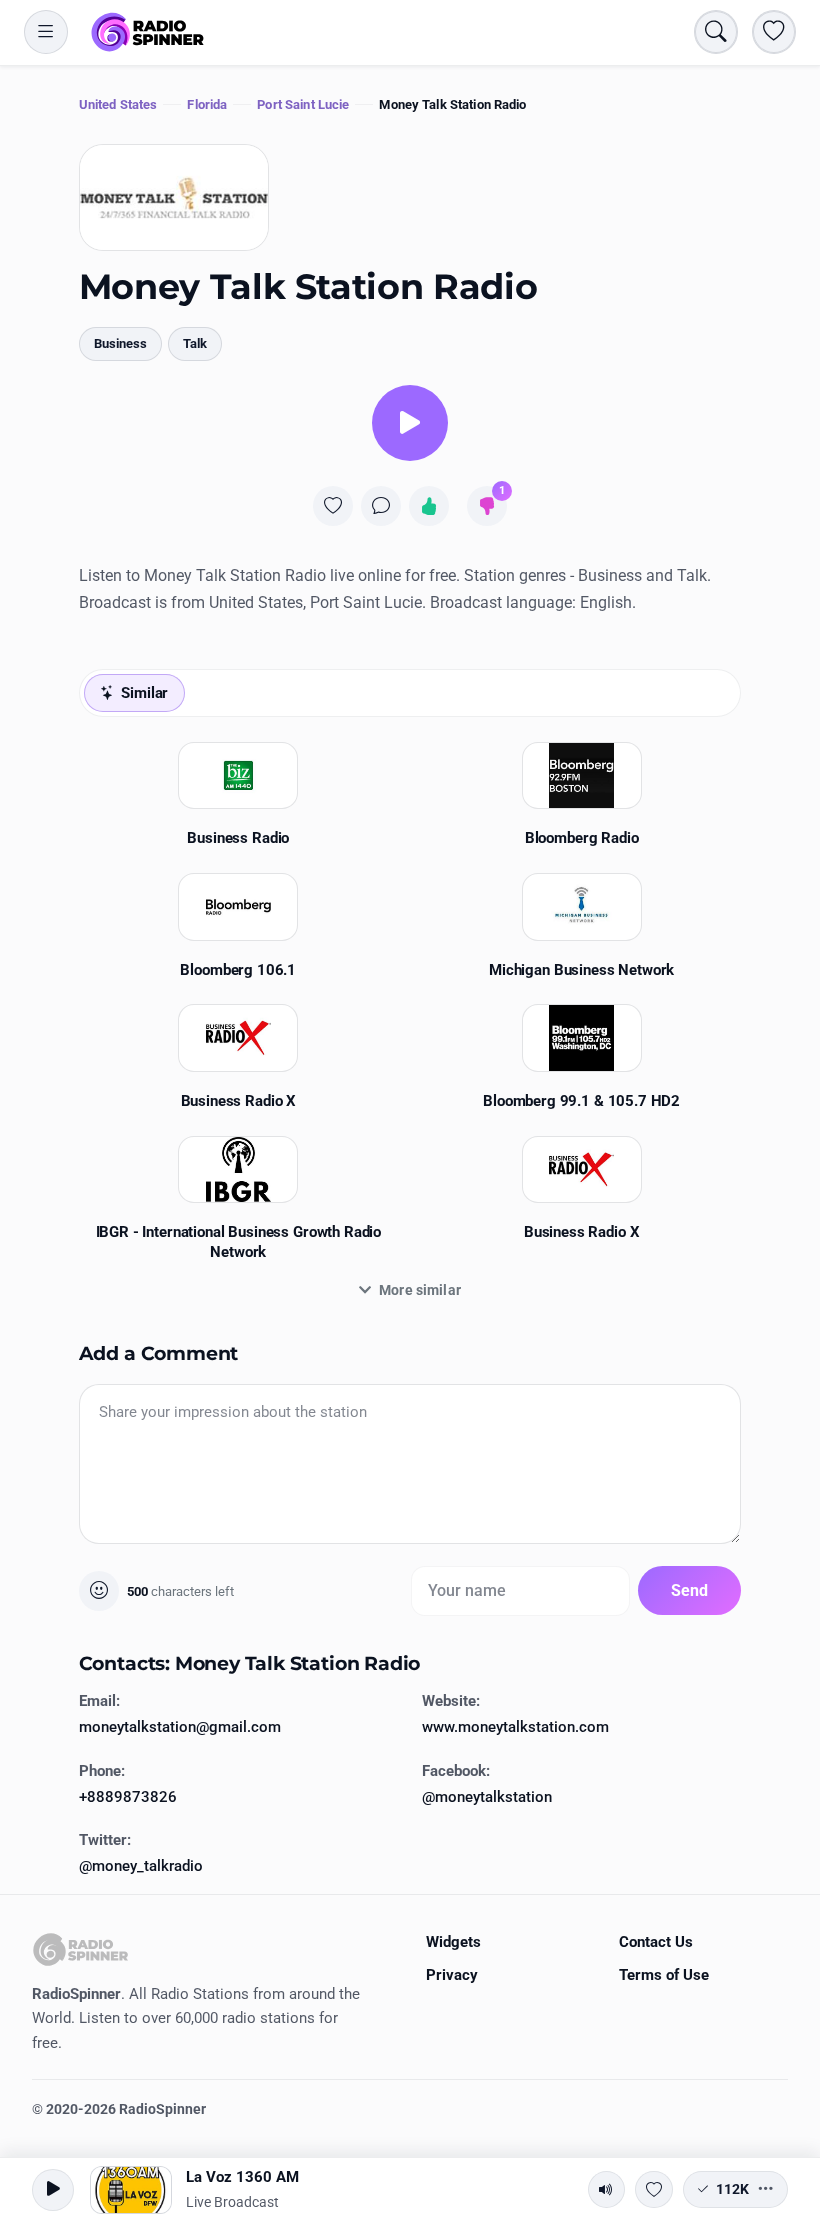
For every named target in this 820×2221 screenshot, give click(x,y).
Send (690, 1590)
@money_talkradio (141, 1866)
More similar (420, 1290)
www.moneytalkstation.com (515, 1727)
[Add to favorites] (333, 506)
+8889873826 (128, 1797)
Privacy (452, 1975)
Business (120, 343)
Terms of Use (664, 1975)
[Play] (410, 423)
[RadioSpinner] (148, 32)
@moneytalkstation (487, 1797)
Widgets (453, 1942)
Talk (195, 343)
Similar (144, 693)
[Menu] (46, 32)
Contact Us (656, 1942)
